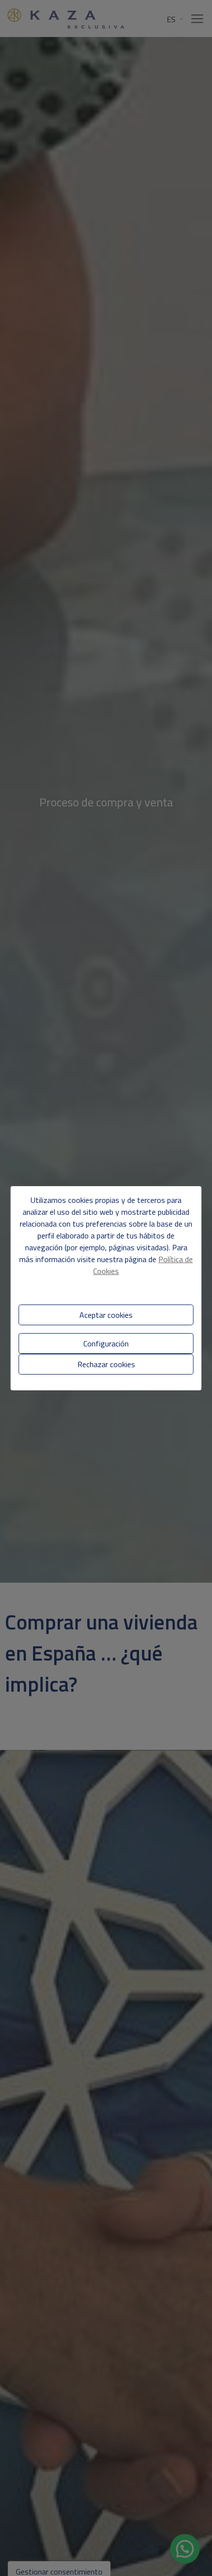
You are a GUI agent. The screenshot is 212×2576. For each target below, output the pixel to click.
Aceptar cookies (106, 1315)
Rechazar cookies (106, 1364)
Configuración (106, 1343)
